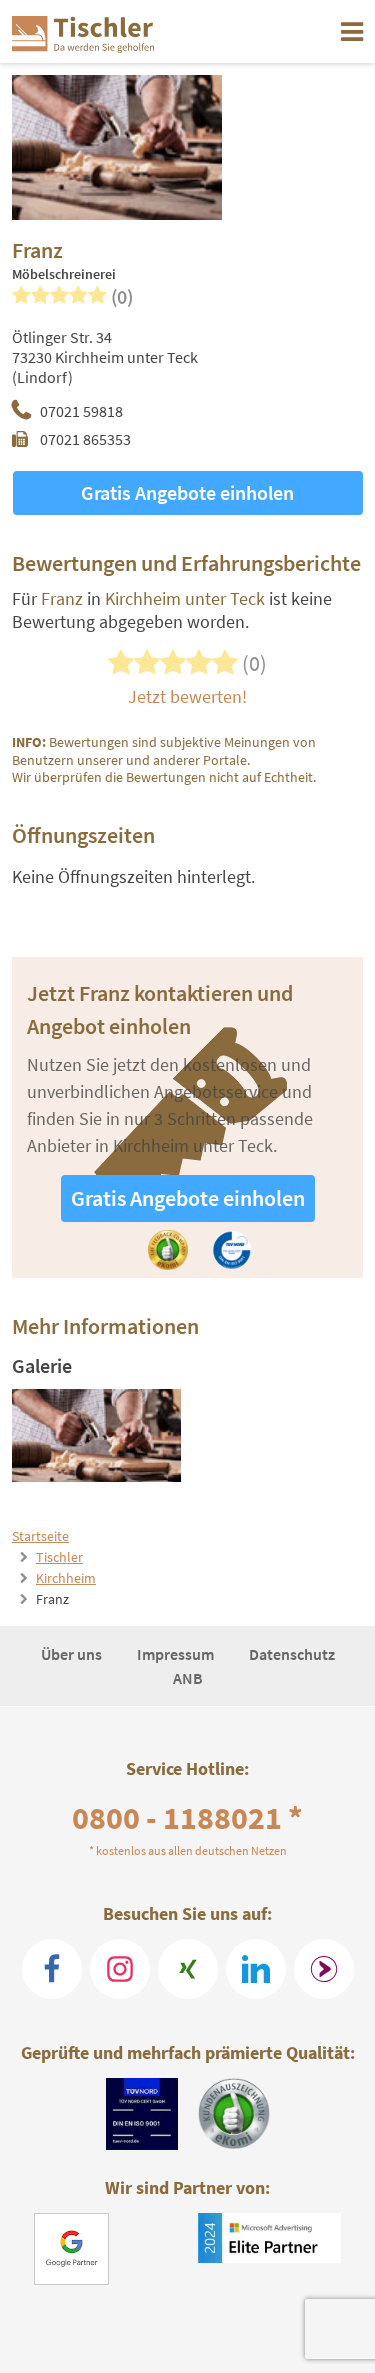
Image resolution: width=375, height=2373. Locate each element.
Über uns (73, 1654)
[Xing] (188, 1969)
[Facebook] (52, 1969)
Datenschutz (292, 1654)
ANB (188, 1678)
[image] (96, 1435)
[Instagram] (120, 1969)
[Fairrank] (324, 1969)
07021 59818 (81, 411)
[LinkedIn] (256, 1969)
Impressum (177, 1654)
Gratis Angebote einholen (187, 492)
